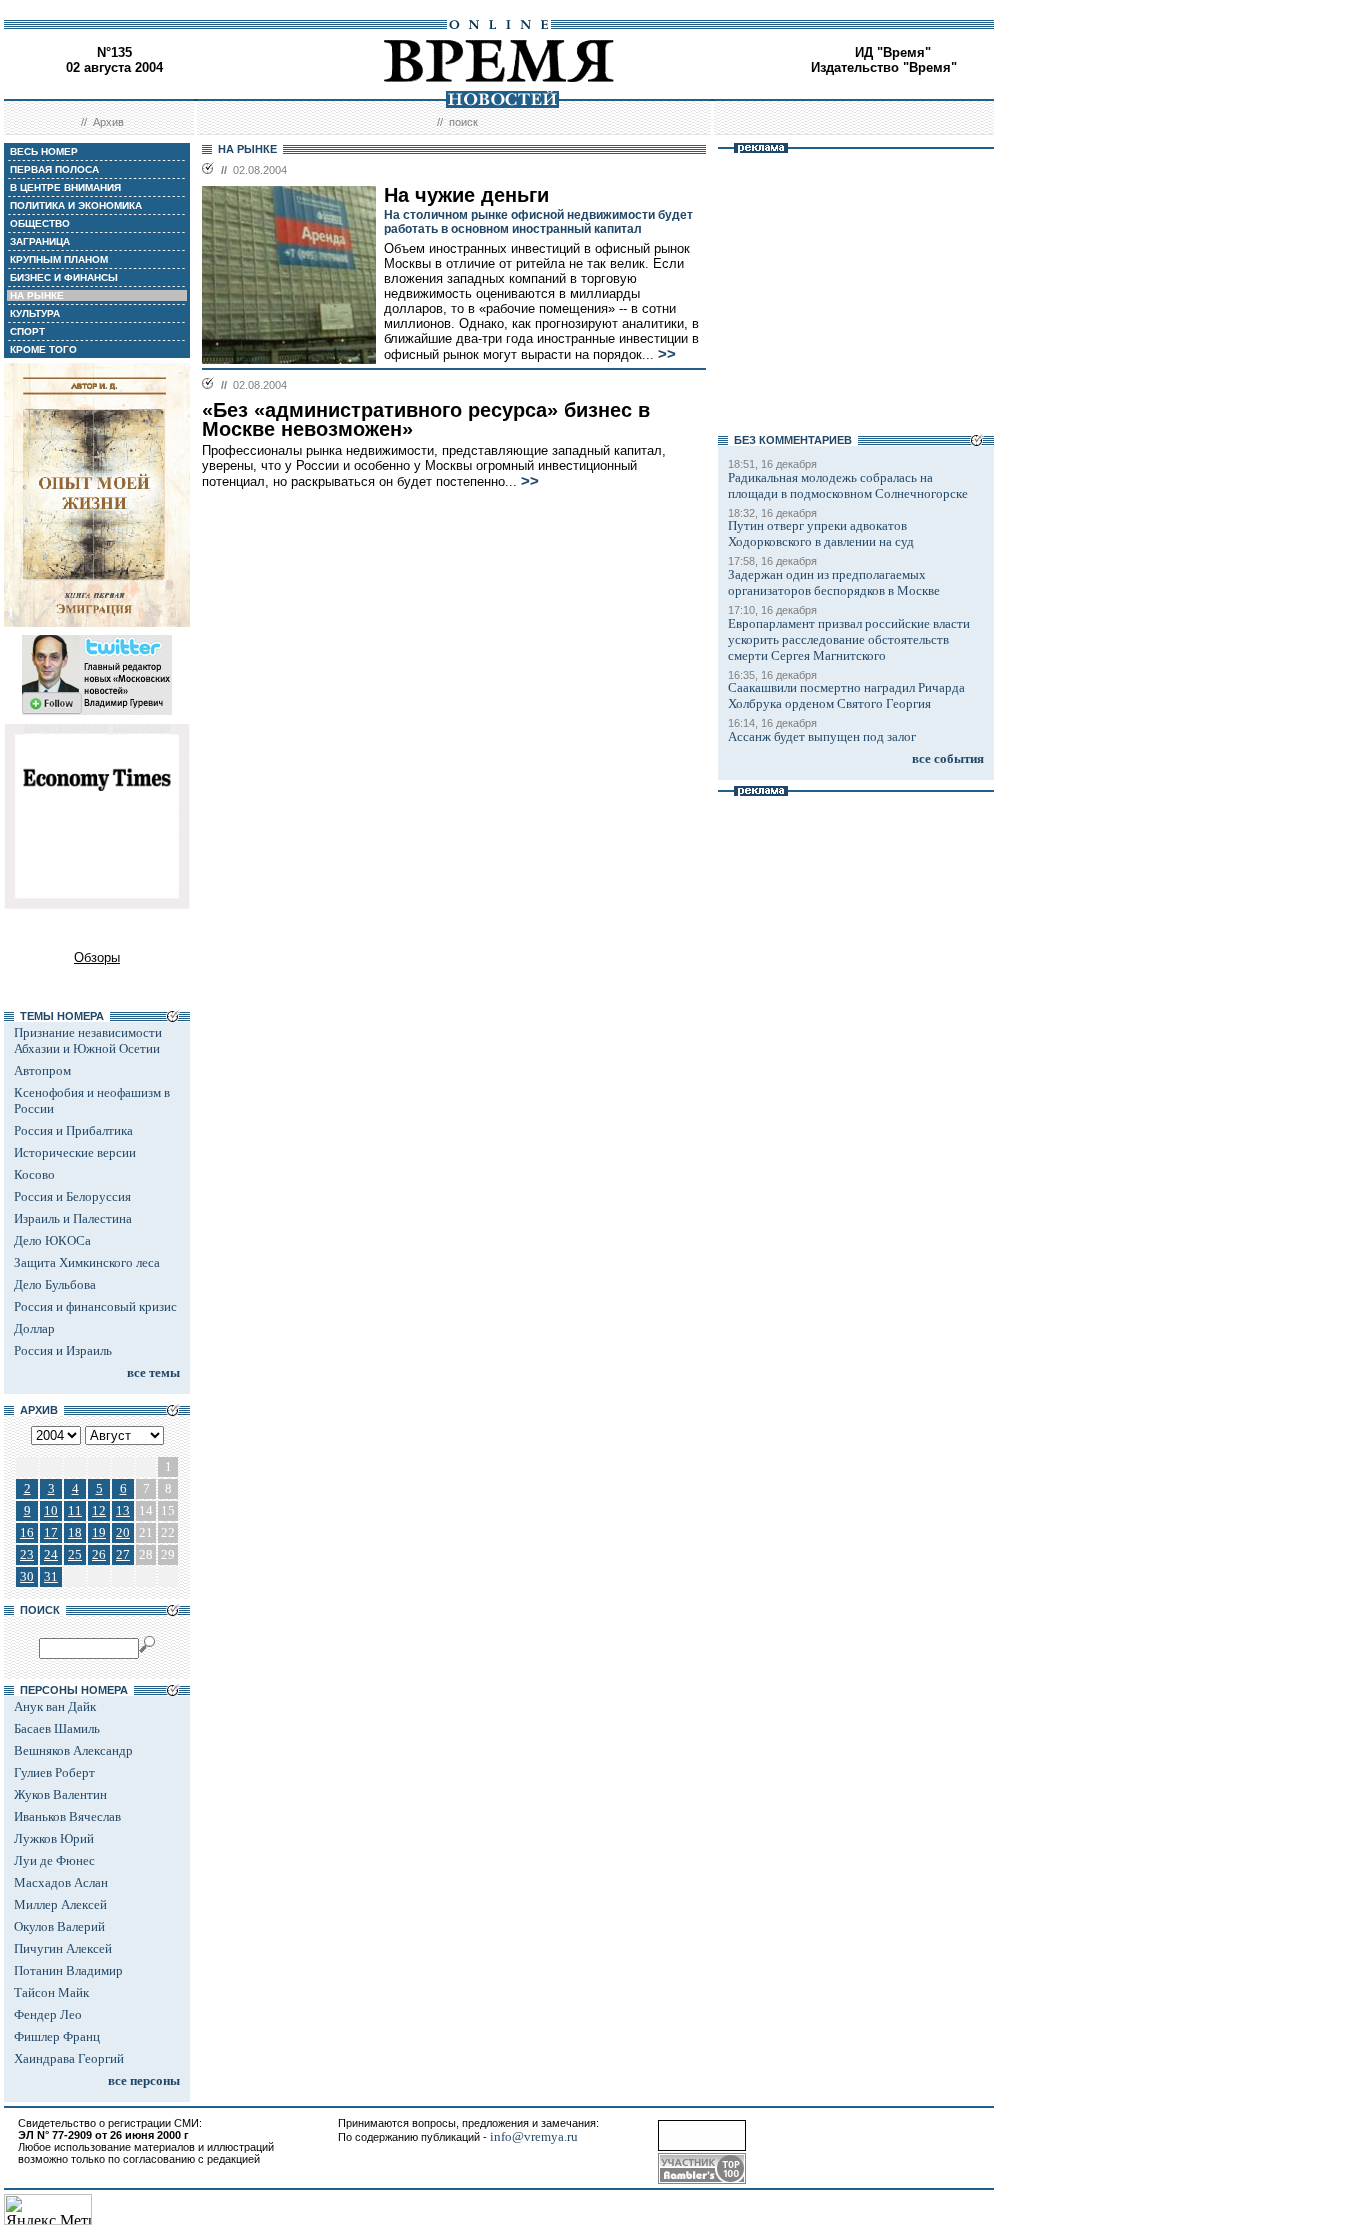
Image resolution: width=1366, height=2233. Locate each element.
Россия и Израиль (63, 1350)
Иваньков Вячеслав (67, 1816)
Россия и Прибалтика (73, 1130)
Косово (34, 1174)
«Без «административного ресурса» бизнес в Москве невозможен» (426, 419)
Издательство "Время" (884, 67)
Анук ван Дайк (55, 1706)
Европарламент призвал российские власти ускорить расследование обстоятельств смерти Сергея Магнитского (849, 639)
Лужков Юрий (54, 1838)
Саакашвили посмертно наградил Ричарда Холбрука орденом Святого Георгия (846, 695)
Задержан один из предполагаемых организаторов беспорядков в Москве (834, 582)
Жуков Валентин (60, 1794)
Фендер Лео (48, 2014)
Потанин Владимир (68, 1970)
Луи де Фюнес (54, 1860)
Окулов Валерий (59, 1926)
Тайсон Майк (51, 1992)
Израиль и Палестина (73, 1218)
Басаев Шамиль (57, 1728)
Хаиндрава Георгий (69, 2058)
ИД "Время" (893, 52)
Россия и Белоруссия (72, 1196)
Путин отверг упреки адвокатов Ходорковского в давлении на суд (821, 533)
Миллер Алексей (60, 1904)
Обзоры (97, 957)
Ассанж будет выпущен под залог (822, 736)
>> (667, 354)
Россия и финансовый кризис (95, 1306)
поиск (463, 122)
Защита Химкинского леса (87, 1262)
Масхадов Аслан (61, 1882)
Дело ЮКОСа (52, 1240)
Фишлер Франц (57, 2036)
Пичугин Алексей (63, 1948)
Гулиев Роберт (54, 1772)
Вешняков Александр (73, 1750)
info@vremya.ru (534, 2136)
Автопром (42, 1070)
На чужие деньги (466, 195)
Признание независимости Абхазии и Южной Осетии (88, 1040)
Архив (108, 122)
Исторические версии (75, 1152)
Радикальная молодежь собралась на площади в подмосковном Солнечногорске (848, 485)
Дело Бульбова (55, 1284)
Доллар (34, 1328)
